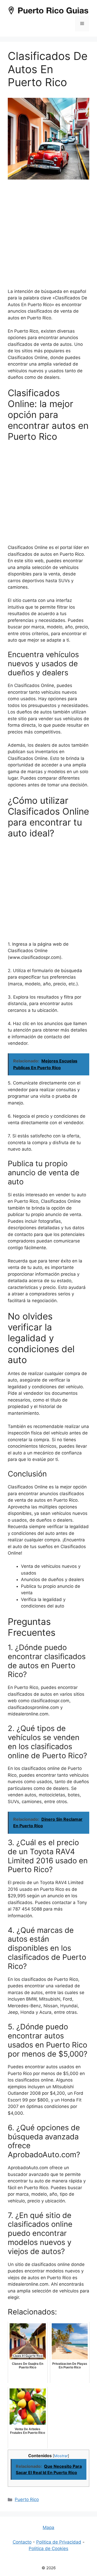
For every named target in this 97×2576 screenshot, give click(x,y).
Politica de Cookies (48, 2548)
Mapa (48, 2527)
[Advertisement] (48, 237)
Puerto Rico (27, 2499)
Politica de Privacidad (59, 2542)
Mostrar (61, 2456)
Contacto (22, 2542)
